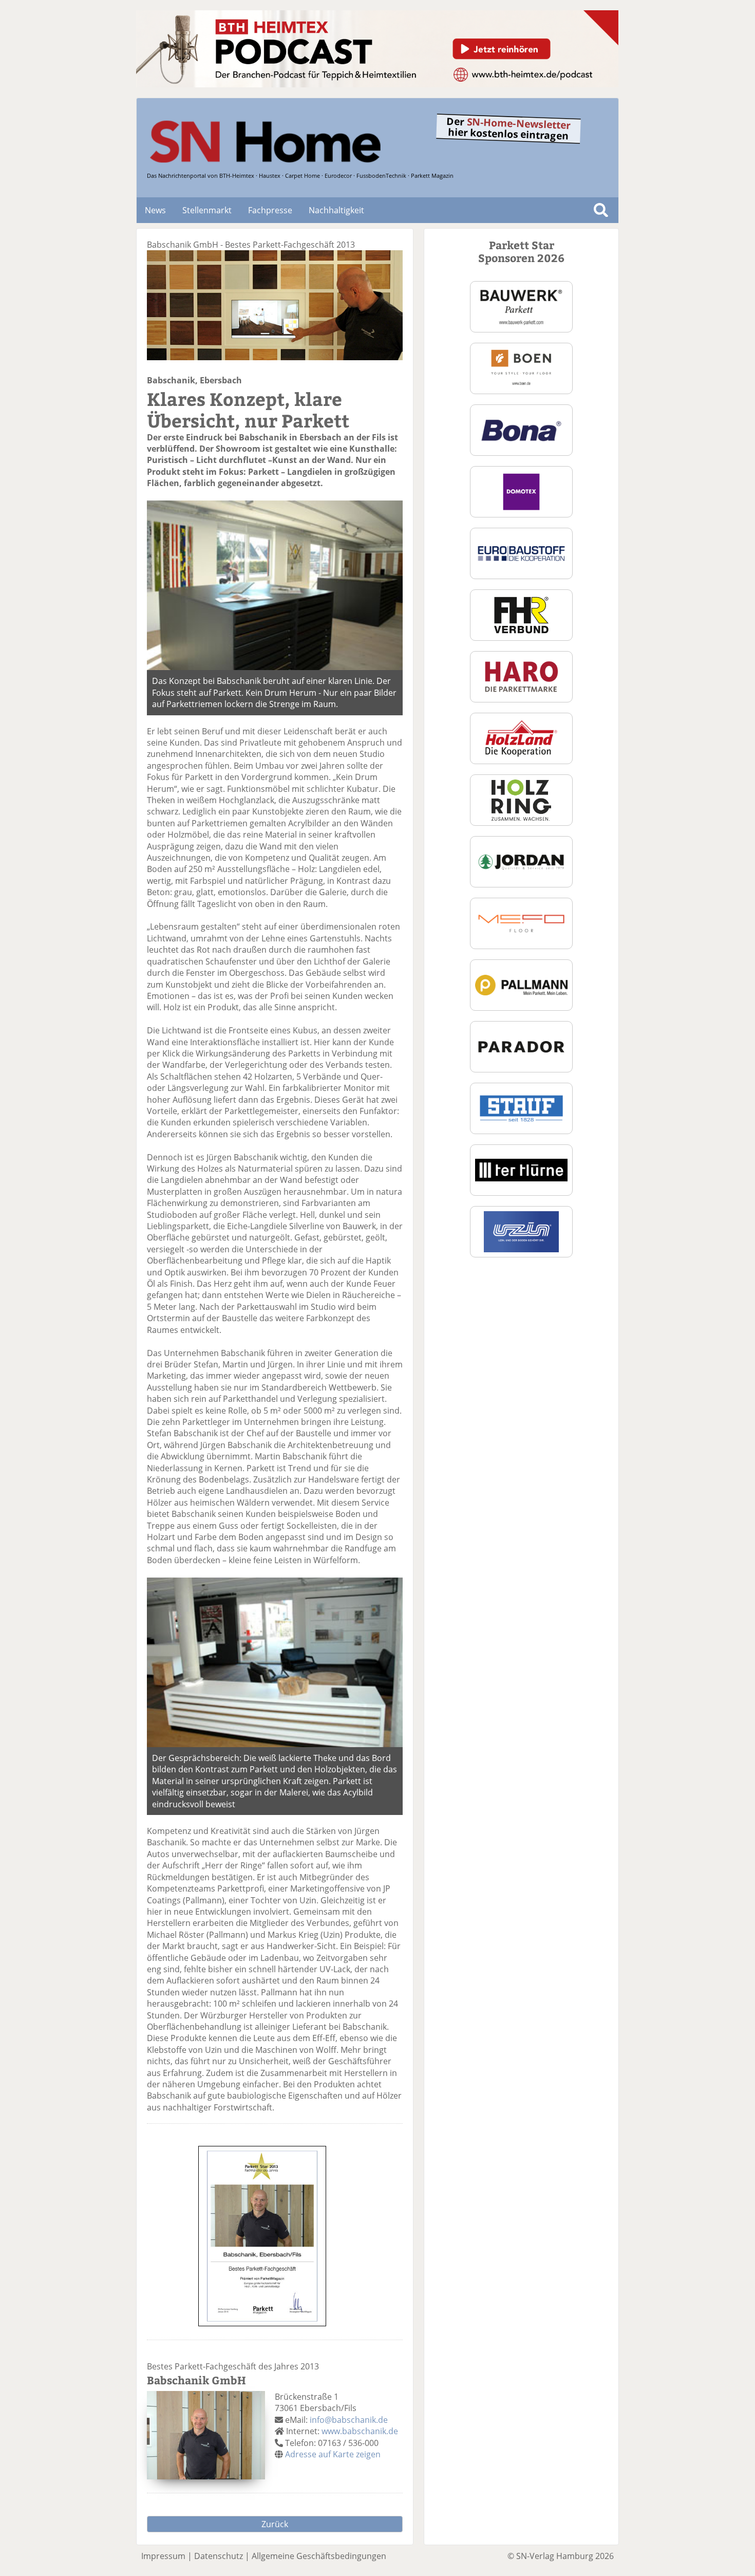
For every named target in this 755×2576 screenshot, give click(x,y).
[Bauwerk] (521, 306)
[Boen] (521, 367)
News (155, 210)
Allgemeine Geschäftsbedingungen (319, 2556)
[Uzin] (522, 1231)
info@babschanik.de (349, 2420)
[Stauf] (521, 1107)
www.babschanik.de (360, 2431)
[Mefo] (521, 922)
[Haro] (521, 676)
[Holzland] (521, 737)
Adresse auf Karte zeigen (333, 2454)
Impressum (163, 2556)
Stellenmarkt (207, 210)
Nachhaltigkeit (336, 210)
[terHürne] (521, 1169)
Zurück (275, 2524)
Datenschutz (219, 2556)
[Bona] (521, 429)
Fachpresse (270, 210)
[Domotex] (521, 491)
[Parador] (521, 1046)
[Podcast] (377, 84)
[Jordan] (521, 861)
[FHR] (521, 614)
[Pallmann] (521, 984)
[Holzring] (521, 799)
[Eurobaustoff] (521, 552)
